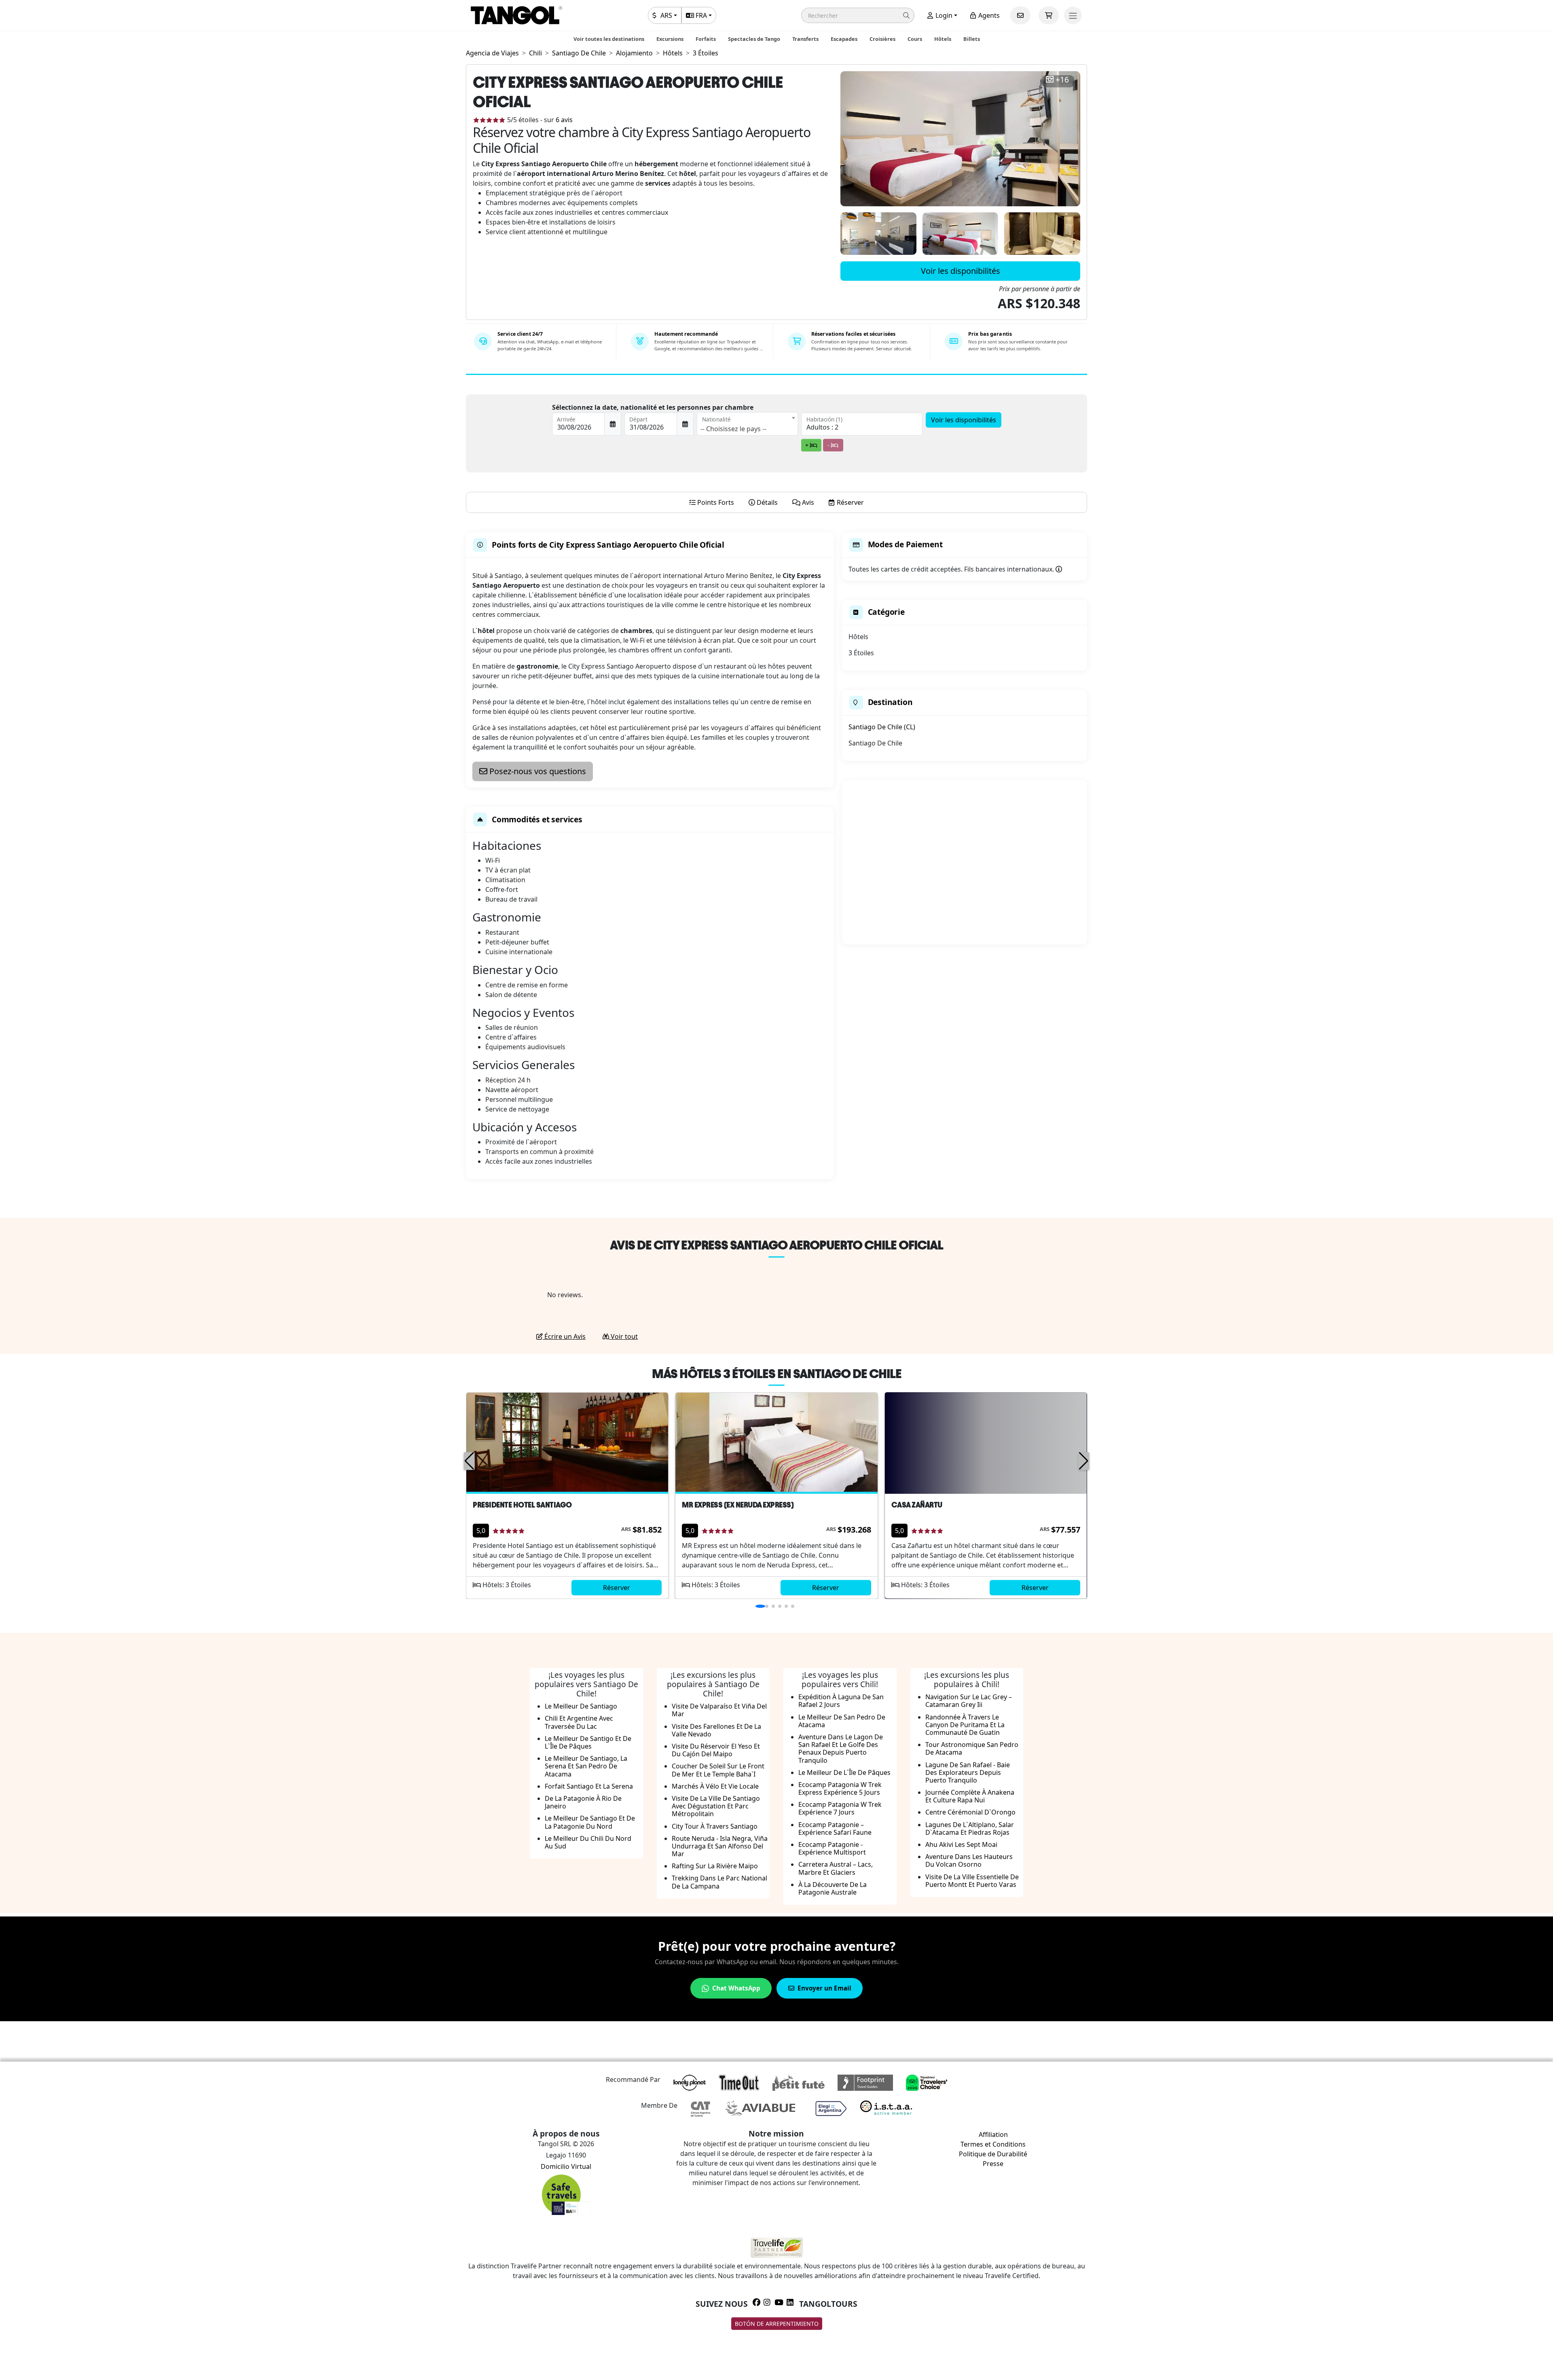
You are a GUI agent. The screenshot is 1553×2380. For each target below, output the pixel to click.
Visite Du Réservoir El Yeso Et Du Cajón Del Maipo (716, 1750)
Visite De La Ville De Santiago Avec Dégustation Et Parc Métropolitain (716, 1806)
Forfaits (706, 39)
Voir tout (623, 1336)
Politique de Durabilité (993, 2154)
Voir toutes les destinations (609, 39)
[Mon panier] (1049, 15)
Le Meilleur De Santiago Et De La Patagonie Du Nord (590, 1822)
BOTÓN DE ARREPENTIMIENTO (777, 2324)
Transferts (805, 39)
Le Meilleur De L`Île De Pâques (844, 1772)
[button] (858, 15)
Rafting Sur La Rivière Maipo (715, 1866)
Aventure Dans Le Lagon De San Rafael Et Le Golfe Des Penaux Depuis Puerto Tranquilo (841, 1749)
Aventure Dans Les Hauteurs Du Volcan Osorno (969, 1860)
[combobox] (747, 424)
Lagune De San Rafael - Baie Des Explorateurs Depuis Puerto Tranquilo (968, 1772)
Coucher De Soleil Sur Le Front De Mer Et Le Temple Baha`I (718, 1770)
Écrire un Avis (564, 1336)
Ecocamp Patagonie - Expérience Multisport (832, 1848)
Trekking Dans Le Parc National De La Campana (719, 1882)
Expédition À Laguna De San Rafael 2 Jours (841, 1701)
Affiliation (993, 2134)
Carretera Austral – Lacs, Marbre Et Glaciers (836, 1868)
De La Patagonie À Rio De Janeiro (583, 1802)
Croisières (882, 39)
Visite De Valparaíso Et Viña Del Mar (719, 1710)
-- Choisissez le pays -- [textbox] (733, 429)
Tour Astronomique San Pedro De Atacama (972, 1748)
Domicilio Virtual (566, 2166)
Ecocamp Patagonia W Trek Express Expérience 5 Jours (840, 1788)
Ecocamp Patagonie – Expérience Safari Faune (835, 1828)
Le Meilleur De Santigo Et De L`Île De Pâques (588, 1742)
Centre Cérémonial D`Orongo (970, 1812)
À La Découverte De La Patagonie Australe (833, 1888)
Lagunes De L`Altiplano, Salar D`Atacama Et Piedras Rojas (970, 1828)
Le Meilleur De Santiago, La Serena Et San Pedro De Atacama (586, 1766)
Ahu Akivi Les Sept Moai (961, 1844)
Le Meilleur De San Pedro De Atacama (842, 1721)
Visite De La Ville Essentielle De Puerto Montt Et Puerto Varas (972, 1881)
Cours (915, 39)
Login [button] (943, 15)
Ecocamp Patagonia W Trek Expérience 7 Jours (840, 1808)
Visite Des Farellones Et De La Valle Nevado (716, 1730)
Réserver (617, 1588)
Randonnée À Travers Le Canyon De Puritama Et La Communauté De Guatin (965, 1725)
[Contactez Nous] (1020, 15)
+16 (1062, 80)
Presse (993, 2164)
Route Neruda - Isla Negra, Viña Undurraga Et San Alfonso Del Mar (720, 1846)
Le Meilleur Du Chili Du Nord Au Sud (588, 1842)
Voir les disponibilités (961, 271)
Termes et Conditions (993, 2144)
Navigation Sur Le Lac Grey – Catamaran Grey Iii (969, 1701)
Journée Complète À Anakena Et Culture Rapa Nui (970, 1796)
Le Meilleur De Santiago (581, 1706)
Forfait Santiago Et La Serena (589, 1786)
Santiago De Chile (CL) (882, 727)
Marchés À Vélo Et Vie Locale (715, 1786)
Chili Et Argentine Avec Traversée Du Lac (579, 1722)
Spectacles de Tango (754, 39)
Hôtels (943, 39)
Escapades (844, 39)
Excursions (670, 39)
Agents (988, 15)
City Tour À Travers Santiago (715, 1826)
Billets (972, 39)
